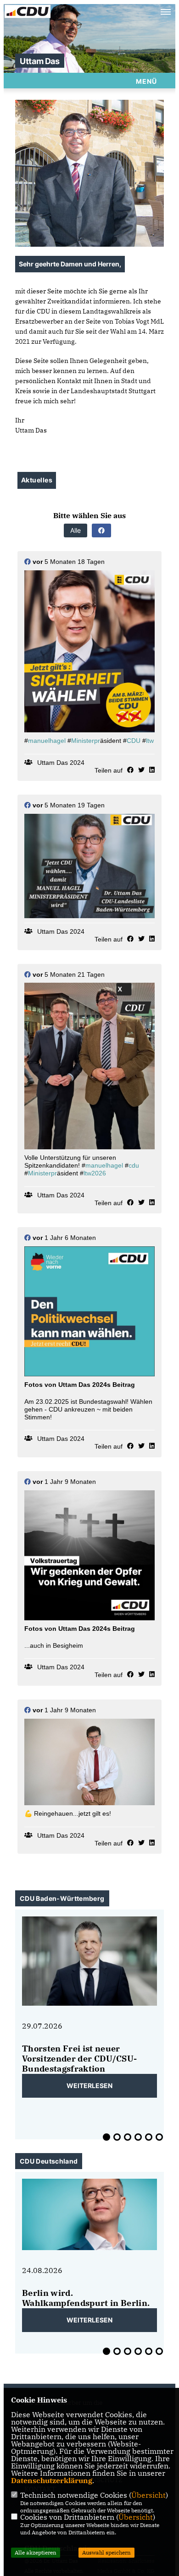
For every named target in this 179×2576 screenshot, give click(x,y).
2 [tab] (117, 2137)
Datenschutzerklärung (52, 2480)
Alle (76, 530)
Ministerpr (86, 741)
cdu (134, 1165)
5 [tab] (149, 2137)
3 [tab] (128, 2137)
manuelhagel (47, 741)
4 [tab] (138, 2137)
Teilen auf (109, 770)
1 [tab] (106, 2137)
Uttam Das (40, 61)
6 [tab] (159, 2137)
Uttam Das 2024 (61, 763)
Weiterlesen (89, 2086)
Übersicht (148, 2495)
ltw (150, 741)
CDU (134, 741)
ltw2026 (95, 1173)
